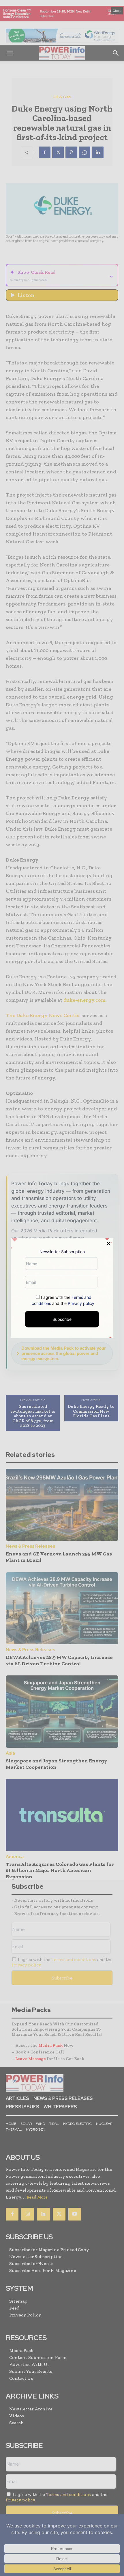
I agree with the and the (63, 1300)
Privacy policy (81, 1303)
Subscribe (62, 1319)
